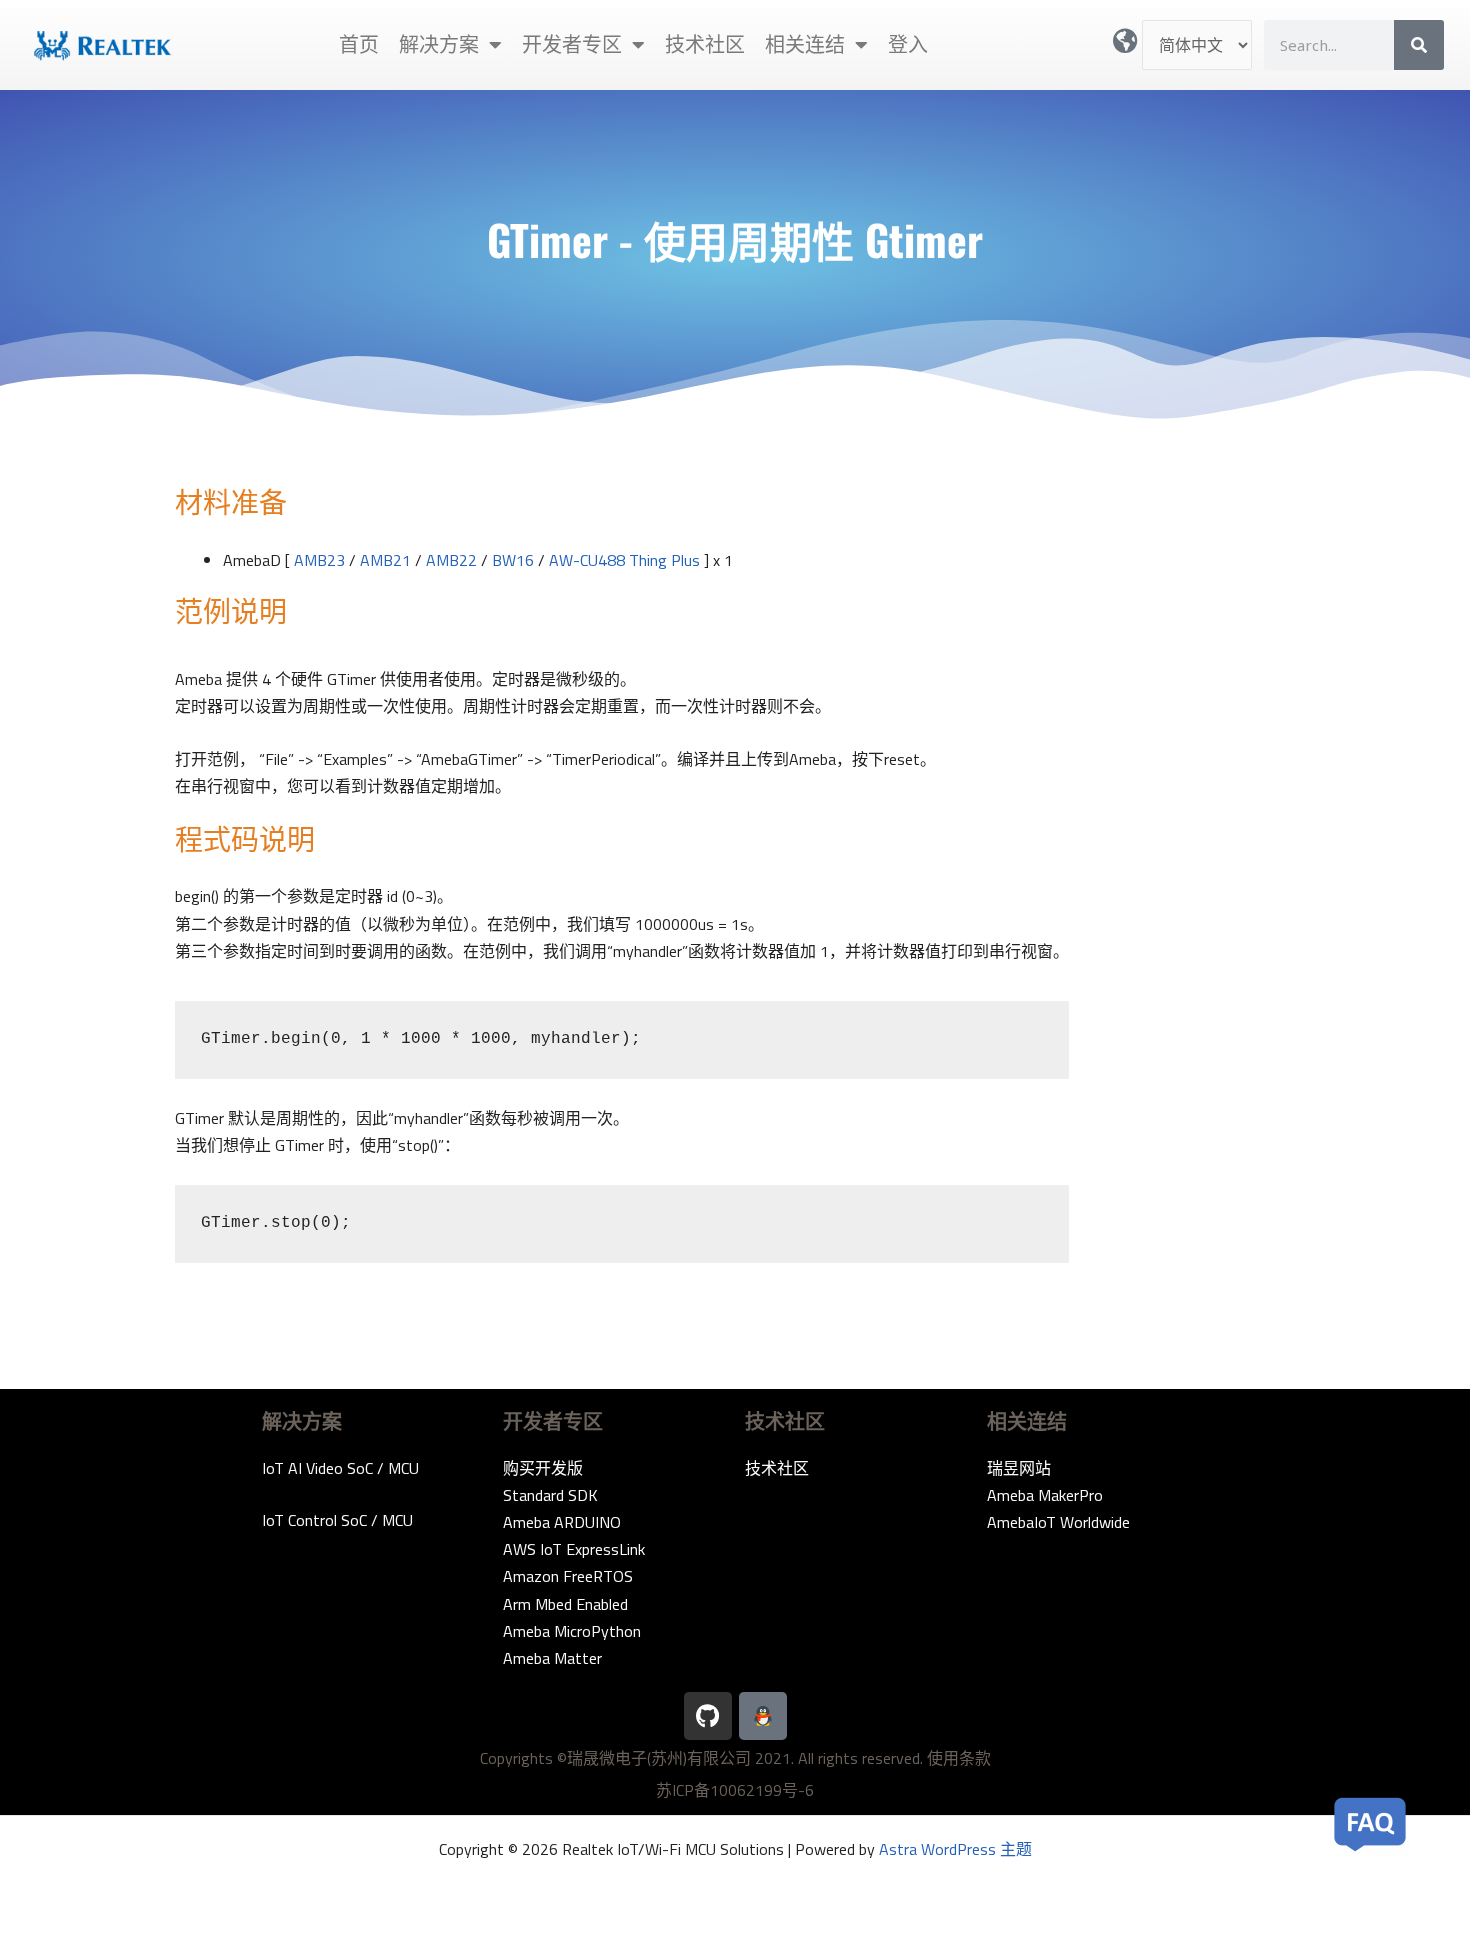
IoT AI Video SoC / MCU (340, 1468)
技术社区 (705, 44)
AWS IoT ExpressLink (574, 1549)
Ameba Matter (552, 1658)
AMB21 (385, 560)
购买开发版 (543, 1468)
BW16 (513, 560)
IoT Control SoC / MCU (337, 1520)
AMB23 (319, 560)
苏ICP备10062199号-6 (735, 1790)
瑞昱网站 (1019, 1468)
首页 (359, 44)
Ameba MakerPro (1045, 1495)
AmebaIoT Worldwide (1058, 1522)
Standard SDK (550, 1495)
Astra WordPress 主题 (955, 1849)
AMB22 (451, 560)
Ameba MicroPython (572, 1631)
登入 (908, 44)
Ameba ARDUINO (562, 1522)
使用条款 (959, 1758)
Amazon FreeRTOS (568, 1576)
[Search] (1419, 45)
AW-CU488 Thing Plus (624, 560)
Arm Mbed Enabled (565, 1604)
